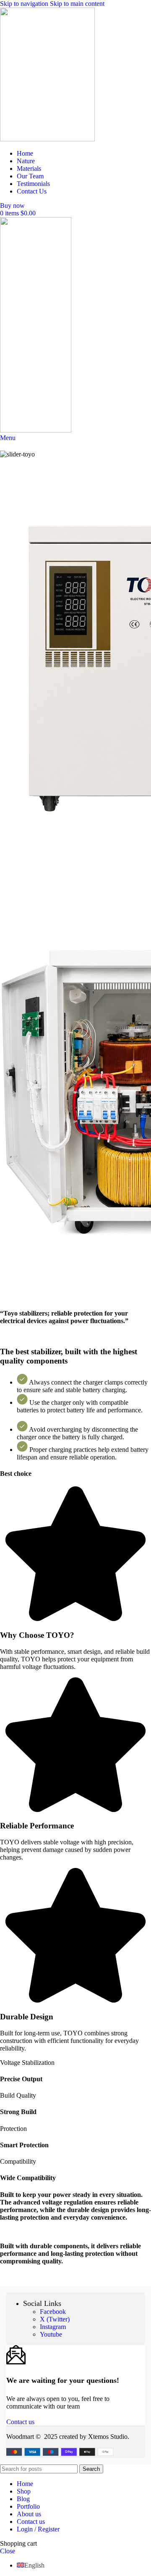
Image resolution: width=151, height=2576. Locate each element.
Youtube (51, 2334)
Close (8, 2551)
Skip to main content (77, 4)
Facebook (53, 2312)
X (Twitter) (55, 2319)
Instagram (53, 2327)
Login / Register (38, 2529)
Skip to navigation (25, 4)
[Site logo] (47, 139)
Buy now (12, 206)
